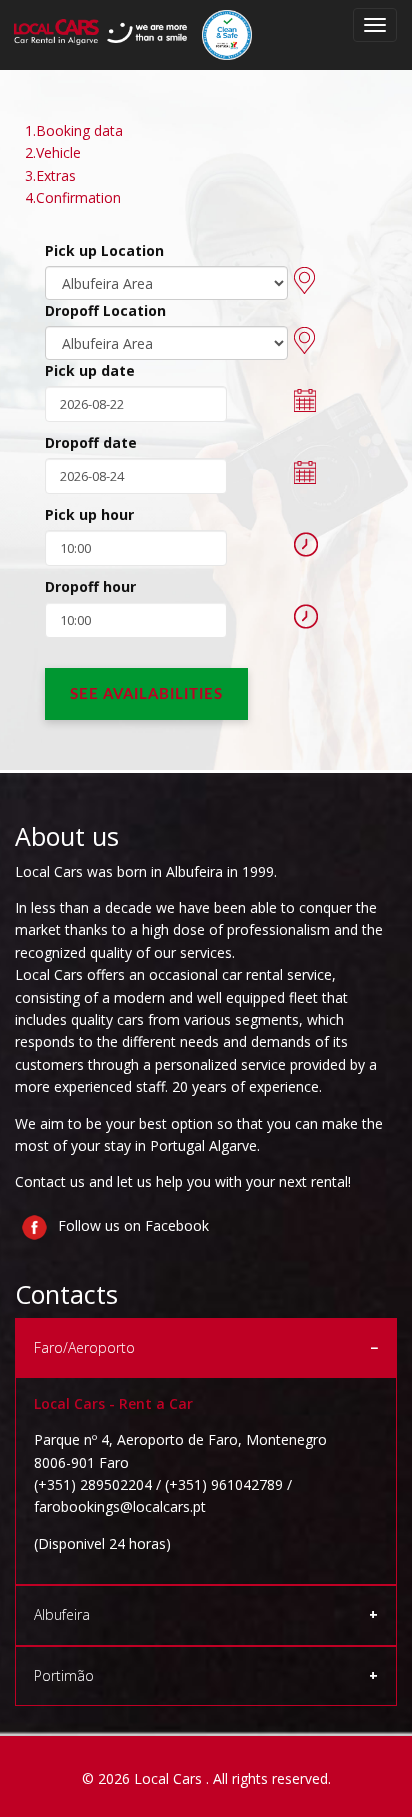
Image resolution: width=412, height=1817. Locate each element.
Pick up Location (104, 250)
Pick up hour (89, 514)
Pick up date (90, 370)
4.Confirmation (73, 197)
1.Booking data (74, 130)
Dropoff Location (105, 310)
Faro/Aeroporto (84, 1347)
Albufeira (62, 1614)
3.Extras (50, 175)
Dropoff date (91, 442)
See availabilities (146, 694)
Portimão (64, 1675)
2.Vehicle (53, 152)
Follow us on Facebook (131, 1225)
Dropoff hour (90, 586)
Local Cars (170, 1778)
